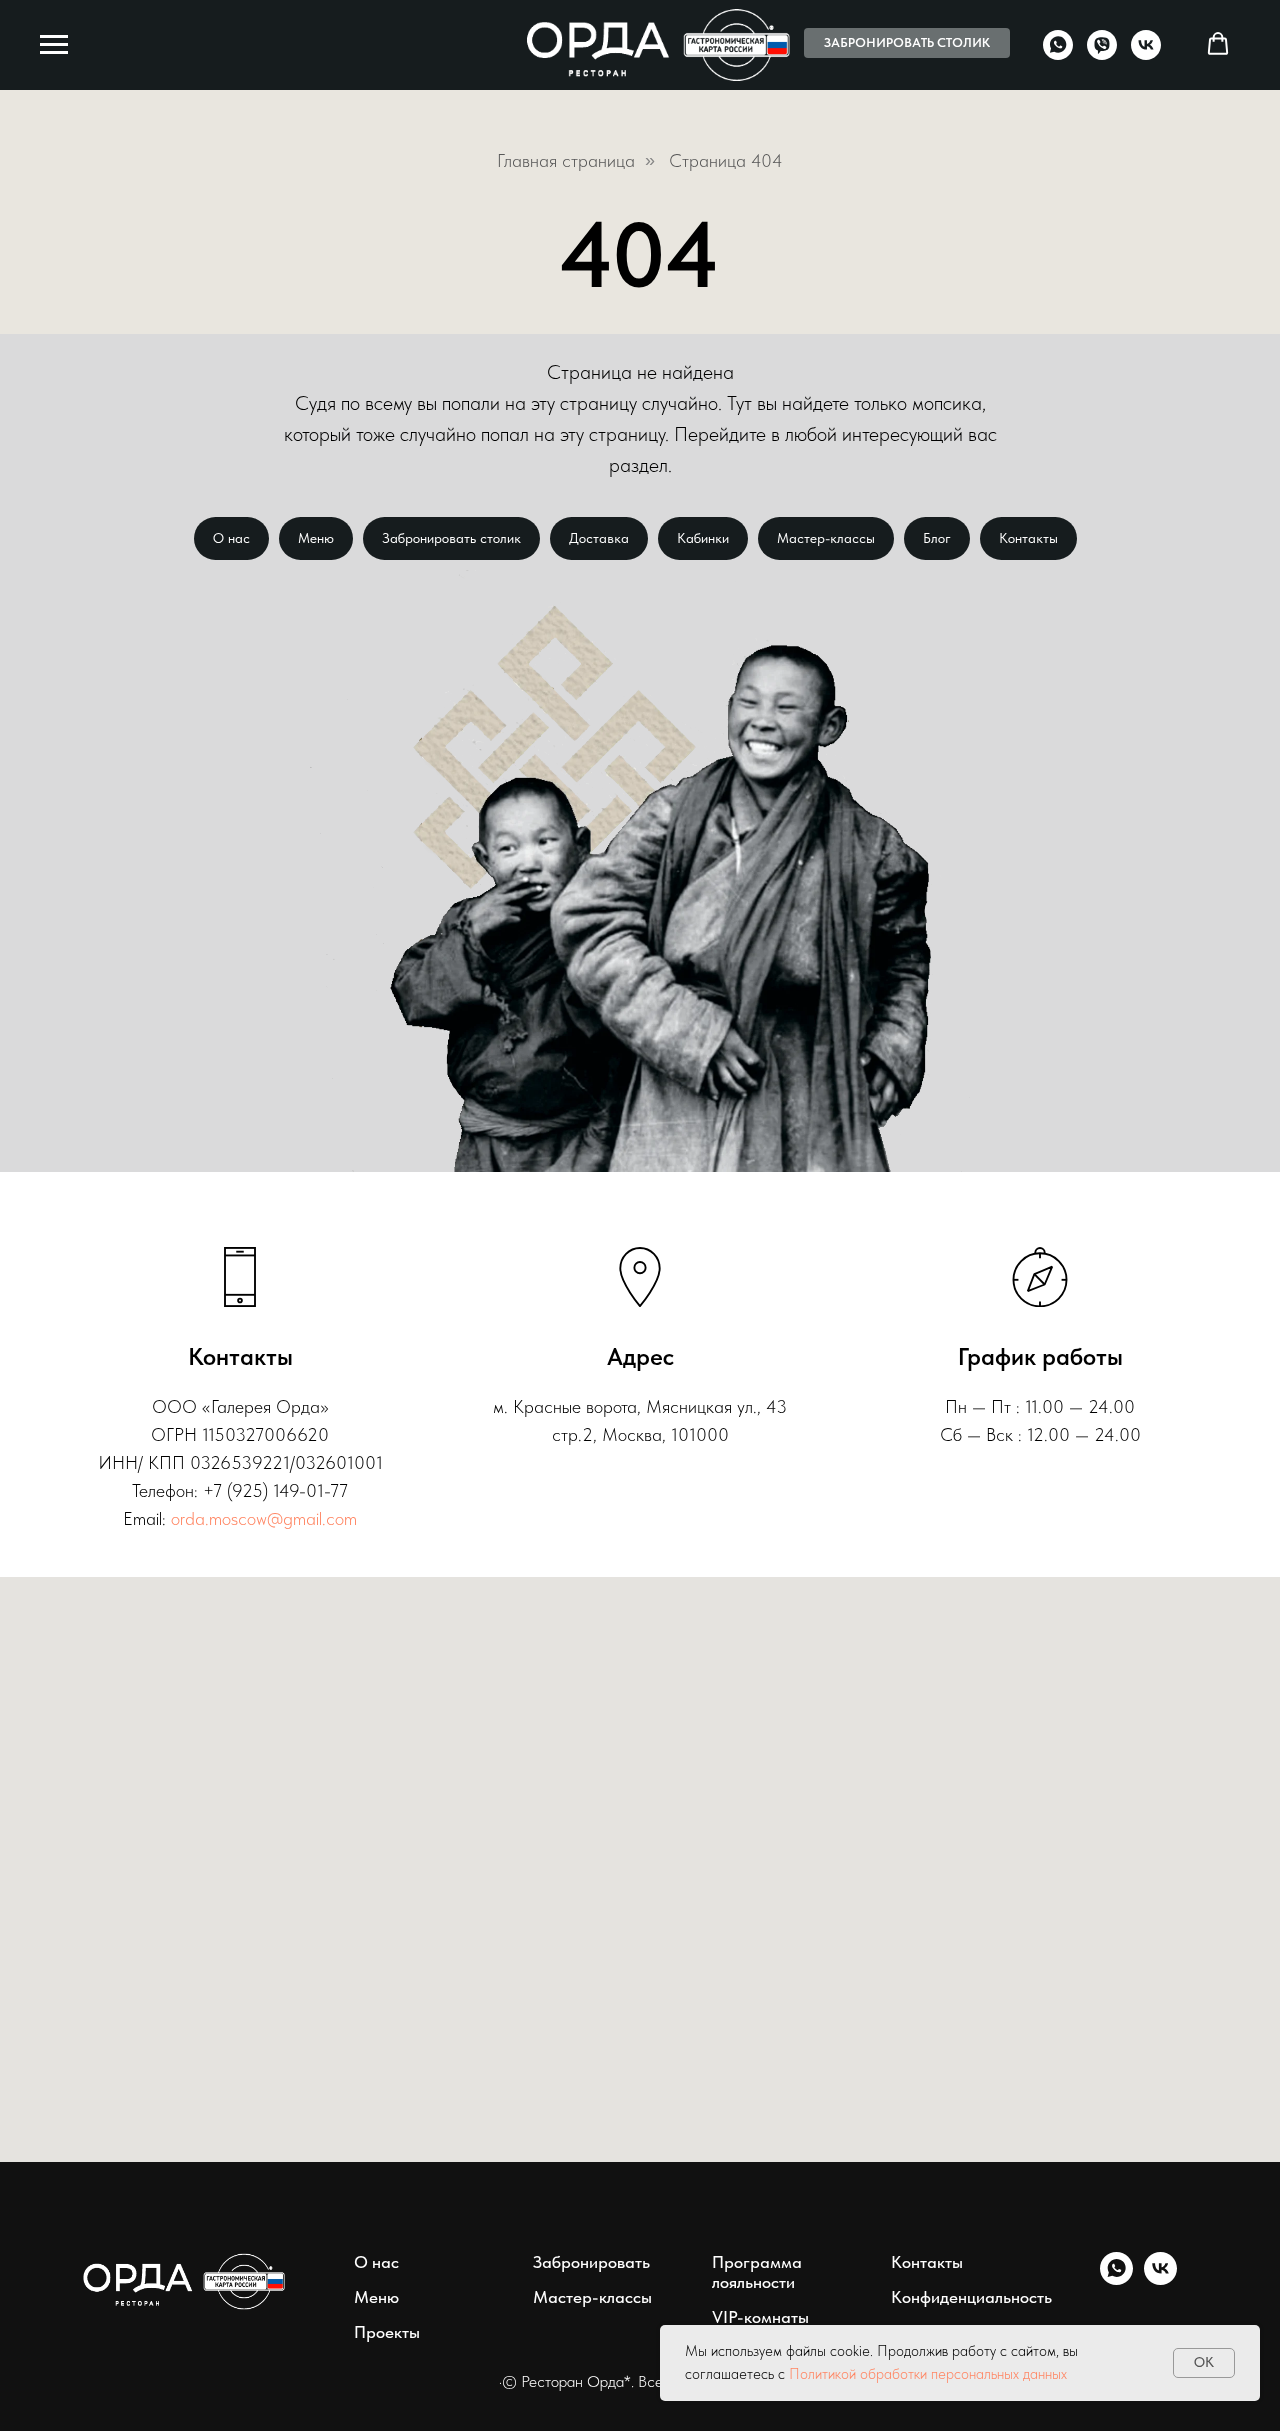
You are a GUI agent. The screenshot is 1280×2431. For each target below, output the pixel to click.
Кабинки (703, 538)
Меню (316, 538)
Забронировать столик (451, 538)
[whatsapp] (1058, 54)
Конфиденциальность (971, 2297)
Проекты (387, 2332)
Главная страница (566, 160)
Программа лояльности (757, 2272)
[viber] (1102, 54)
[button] (1218, 44)
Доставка (599, 538)
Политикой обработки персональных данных (928, 2374)
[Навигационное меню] (54, 45)
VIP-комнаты (760, 2317)
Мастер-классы (826, 538)
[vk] (1146, 54)
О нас (231, 538)
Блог (937, 538)
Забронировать (591, 2262)
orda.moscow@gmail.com (264, 1518)
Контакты (1028, 538)
